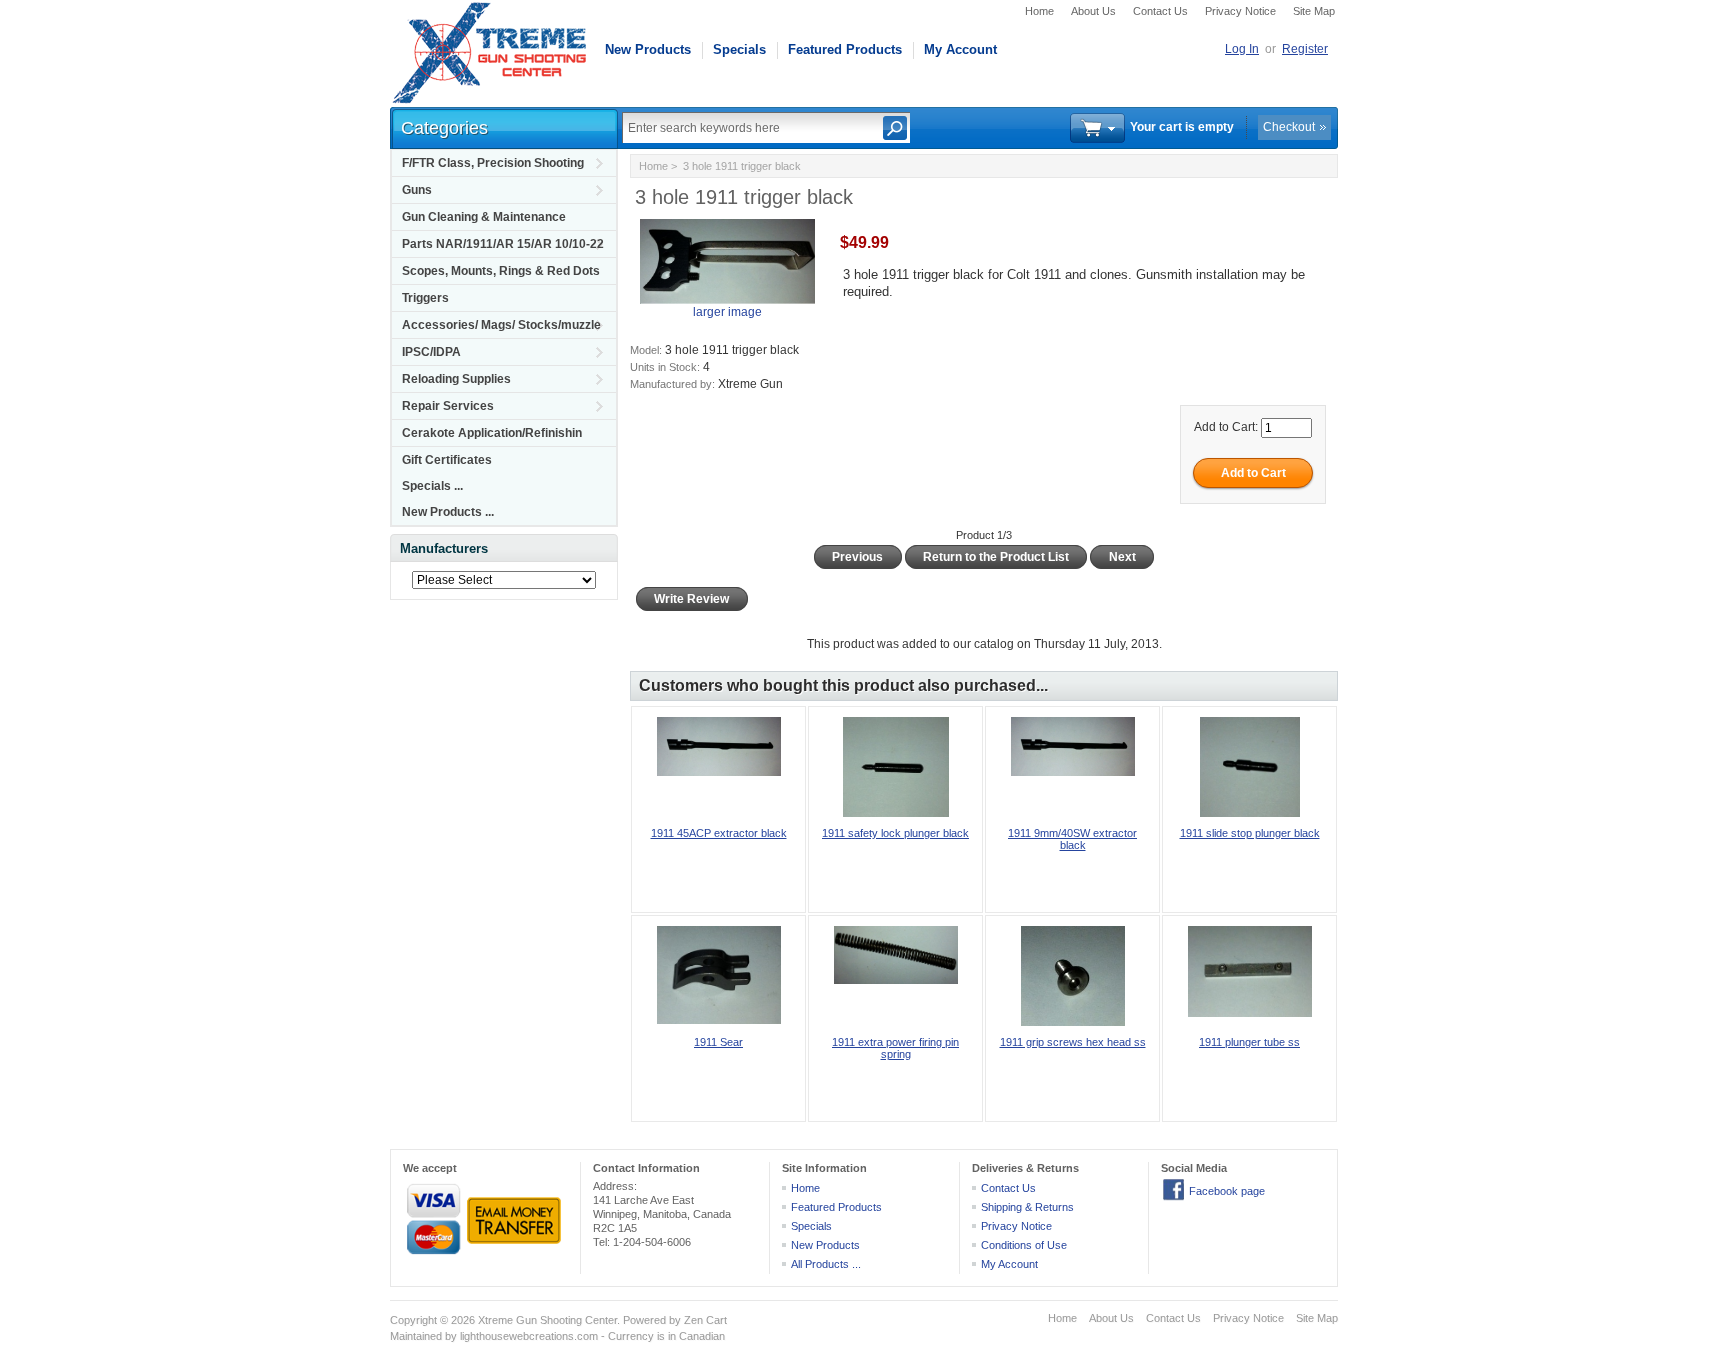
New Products (648, 49)
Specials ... (432, 486)
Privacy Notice (1240, 11)
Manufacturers (444, 548)
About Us (1093, 11)
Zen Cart (705, 1320)
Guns (417, 190)
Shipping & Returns (1027, 1207)
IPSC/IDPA (431, 352)
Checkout (1289, 127)
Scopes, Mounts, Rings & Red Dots (501, 271)
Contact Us (1160, 11)
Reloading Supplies (456, 379)
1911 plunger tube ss (1249, 1042)
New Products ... (448, 512)
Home (1039, 11)
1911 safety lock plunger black (895, 833)
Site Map (1314, 11)
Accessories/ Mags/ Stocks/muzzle (501, 325)
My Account (960, 49)
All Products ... (826, 1264)
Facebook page (1227, 1191)
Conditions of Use (1024, 1245)
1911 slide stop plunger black (1250, 833)
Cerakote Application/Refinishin (492, 433)
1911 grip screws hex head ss (1073, 1042)
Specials (739, 49)
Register (1305, 49)
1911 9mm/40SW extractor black (1072, 839)
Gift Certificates (447, 460)
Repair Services (448, 406)
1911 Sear (718, 1042)
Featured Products (845, 49)
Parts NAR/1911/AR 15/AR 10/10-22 (503, 244)
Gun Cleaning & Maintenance (484, 217)
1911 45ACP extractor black (719, 833)
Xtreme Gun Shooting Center (547, 1320)
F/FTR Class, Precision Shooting (493, 163)
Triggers (425, 298)
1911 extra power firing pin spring (895, 1048)
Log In (1242, 49)
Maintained (416, 1336)
